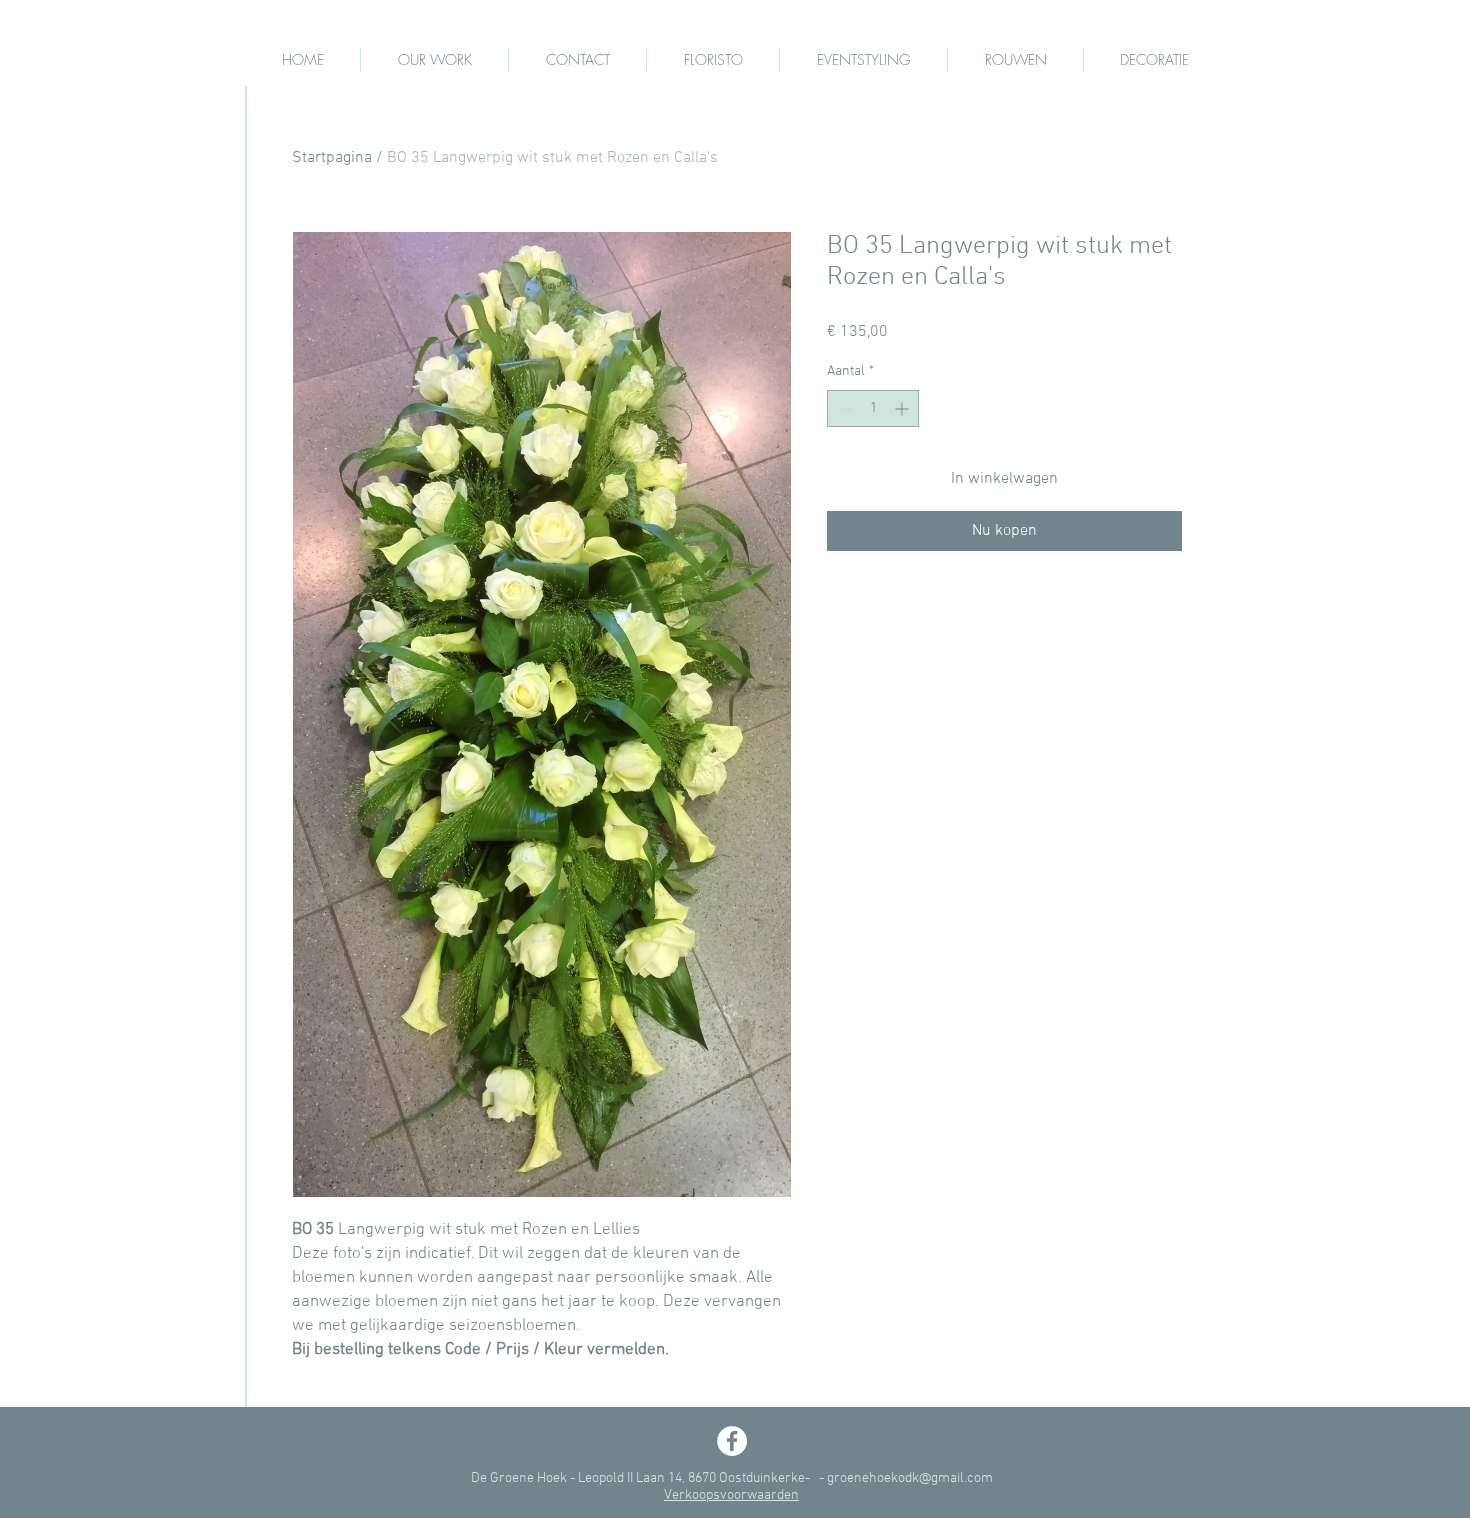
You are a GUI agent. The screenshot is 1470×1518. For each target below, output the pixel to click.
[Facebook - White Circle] (732, 1441)
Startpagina (332, 158)
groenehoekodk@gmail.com (910, 1478)
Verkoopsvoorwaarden (731, 1495)
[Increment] (903, 408)
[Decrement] (842, 408)
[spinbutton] (873, 408)
